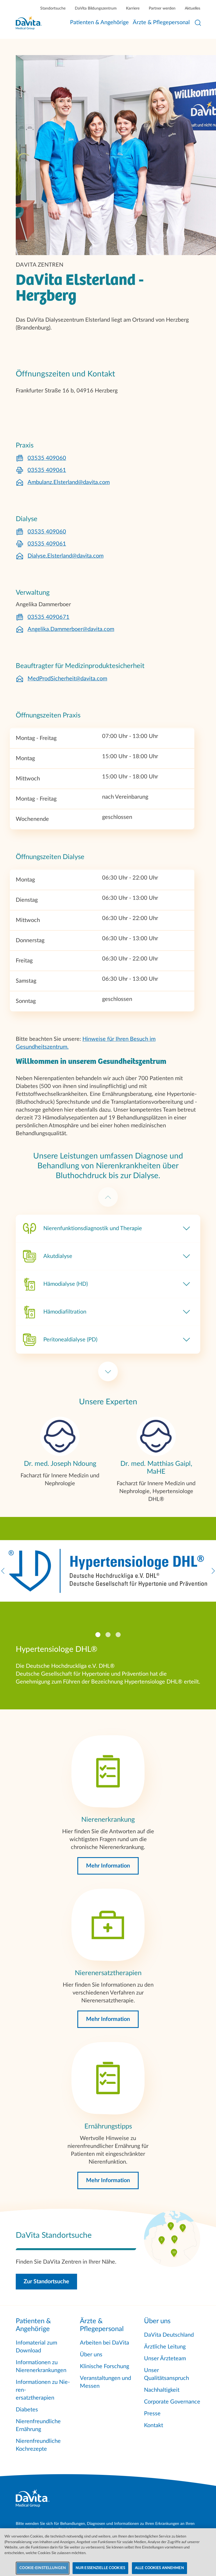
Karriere (133, 8)
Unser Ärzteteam (165, 2359)
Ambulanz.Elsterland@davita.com (69, 482)
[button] (108, 1866)
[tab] (98, 1635)
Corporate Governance (172, 2402)
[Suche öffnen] (198, 23)
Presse (152, 2414)
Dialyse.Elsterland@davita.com (66, 556)
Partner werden (162, 8)
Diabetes (27, 2410)
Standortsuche (53, 8)
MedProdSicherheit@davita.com (67, 679)
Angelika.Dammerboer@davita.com (71, 629)
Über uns (91, 2355)
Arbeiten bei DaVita (104, 2343)
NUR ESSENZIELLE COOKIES (100, 2568)
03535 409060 (47, 458)
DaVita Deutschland (169, 2335)
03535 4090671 (49, 617)
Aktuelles (193, 8)
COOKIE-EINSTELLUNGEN (43, 2568)
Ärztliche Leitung (165, 2347)
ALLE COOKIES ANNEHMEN (159, 2568)
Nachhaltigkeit (162, 2390)
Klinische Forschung (104, 2366)
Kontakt (154, 2425)
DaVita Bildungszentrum (96, 8)
